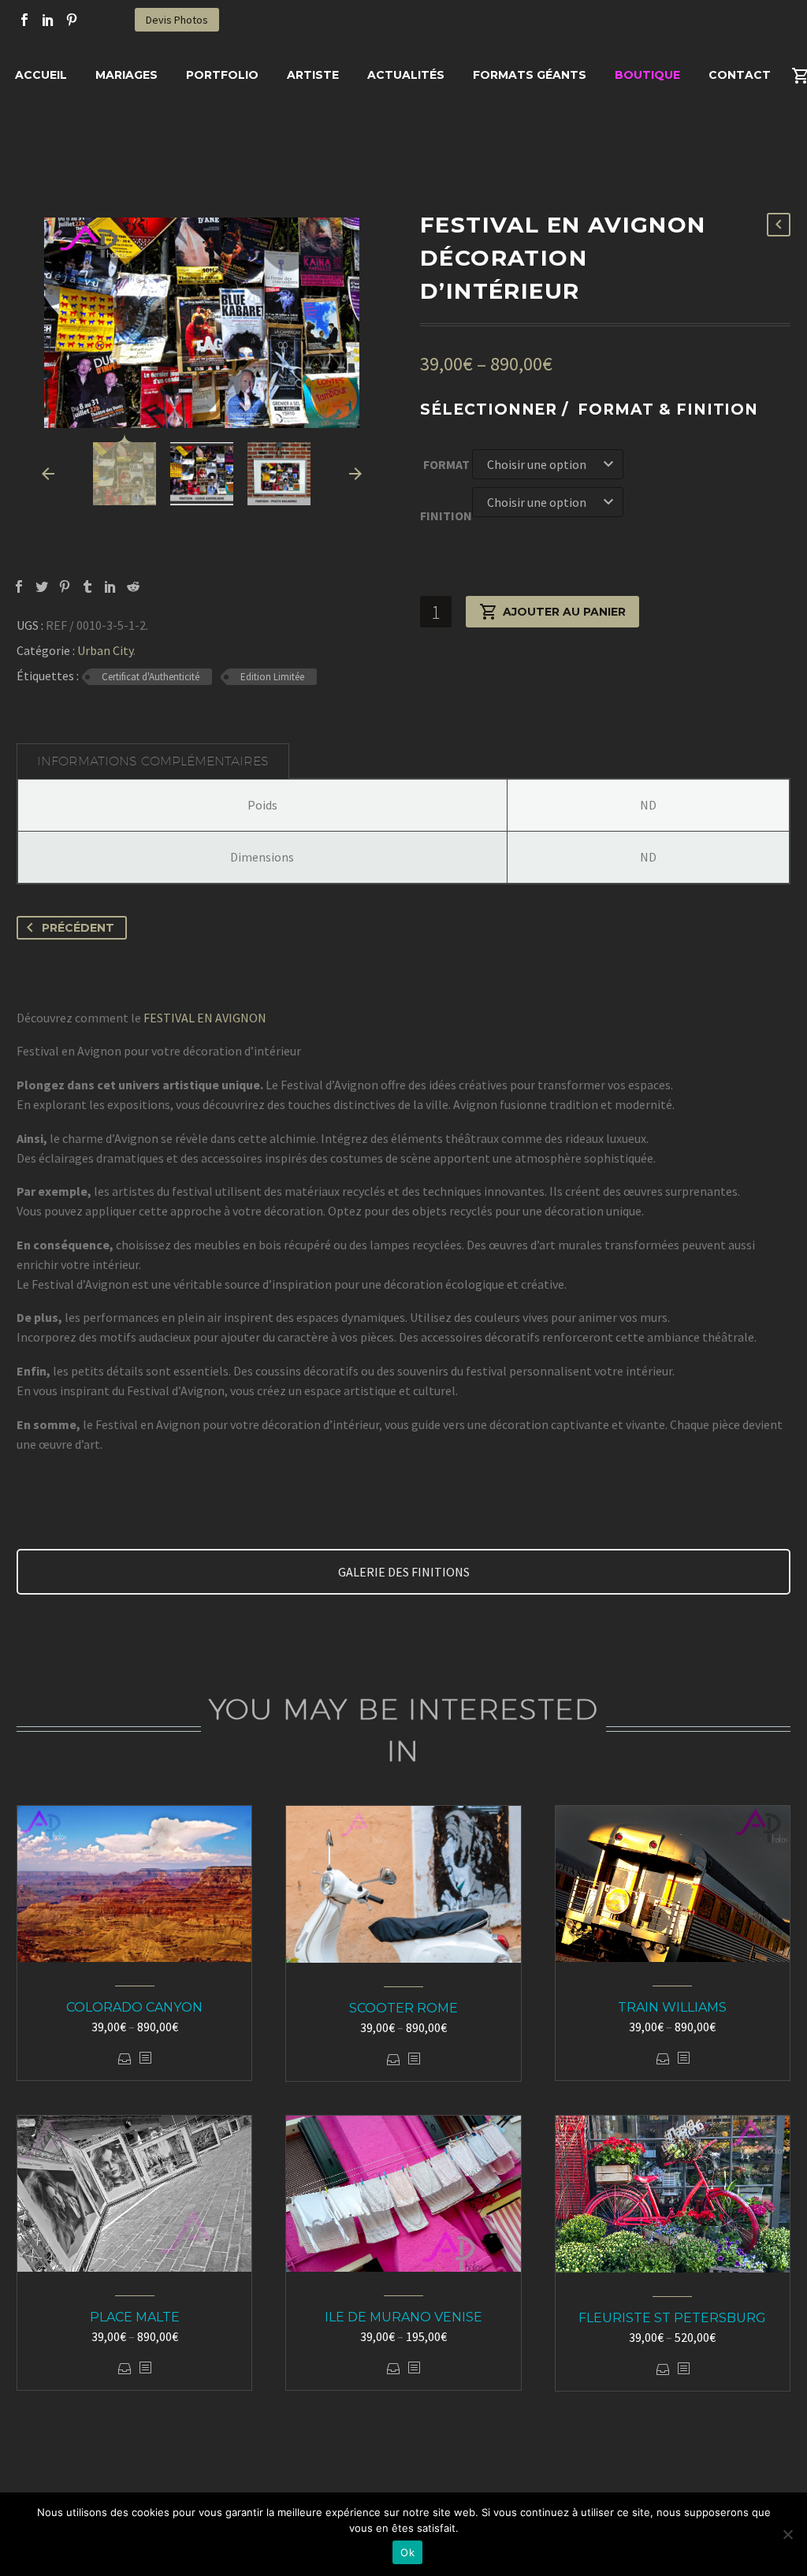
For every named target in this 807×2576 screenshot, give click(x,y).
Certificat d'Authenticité (151, 677)
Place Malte (135, 2317)
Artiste (313, 75)
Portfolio (222, 75)
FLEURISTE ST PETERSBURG (672, 2318)
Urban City (105, 650)
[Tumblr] (87, 586)
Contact (740, 75)
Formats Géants (530, 75)
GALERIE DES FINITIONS (404, 1572)
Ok (407, 2552)
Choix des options (125, 2059)
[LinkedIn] (48, 20)
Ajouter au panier (564, 612)
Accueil (41, 75)
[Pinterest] (72, 20)
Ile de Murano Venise (403, 2317)
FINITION (446, 516)
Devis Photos (177, 20)
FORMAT (446, 464)
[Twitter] (42, 586)
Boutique (647, 75)
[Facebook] (24, 20)
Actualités (406, 75)
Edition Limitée (272, 677)
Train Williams (672, 2007)
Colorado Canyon (134, 2007)
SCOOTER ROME (403, 2008)
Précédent (78, 928)
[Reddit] (133, 586)
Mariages (126, 75)
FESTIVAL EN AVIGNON (205, 1018)
